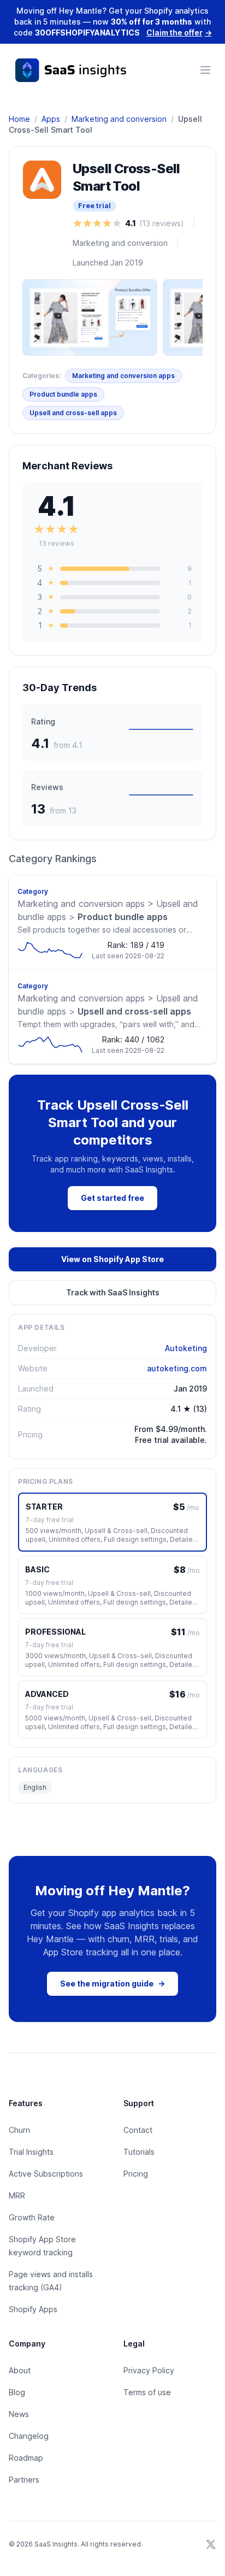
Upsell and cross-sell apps (73, 413)
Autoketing (186, 1348)
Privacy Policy (149, 2370)
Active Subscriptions (46, 2174)
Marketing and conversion (119, 119)
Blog (17, 2392)
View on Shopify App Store (112, 1259)
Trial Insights (31, 2152)
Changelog (29, 2436)
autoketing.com (177, 1368)
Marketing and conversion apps (123, 376)
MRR (17, 2195)
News (19, 2414)
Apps (51, 119)
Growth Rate (32, 2217)
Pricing (136, 2174)
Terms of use (147, 2392)
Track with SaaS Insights (113, 1292)
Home (19, 119)
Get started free (112, 1198)
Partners (24, 2480)
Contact (138, 2130)
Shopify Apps (33, 2309)
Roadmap (26, 2458)
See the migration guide (112, 1983)
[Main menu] (205, 70)
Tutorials (139, 2152)
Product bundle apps (63, 394)
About (20, 2370)
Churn (19, 2130)
